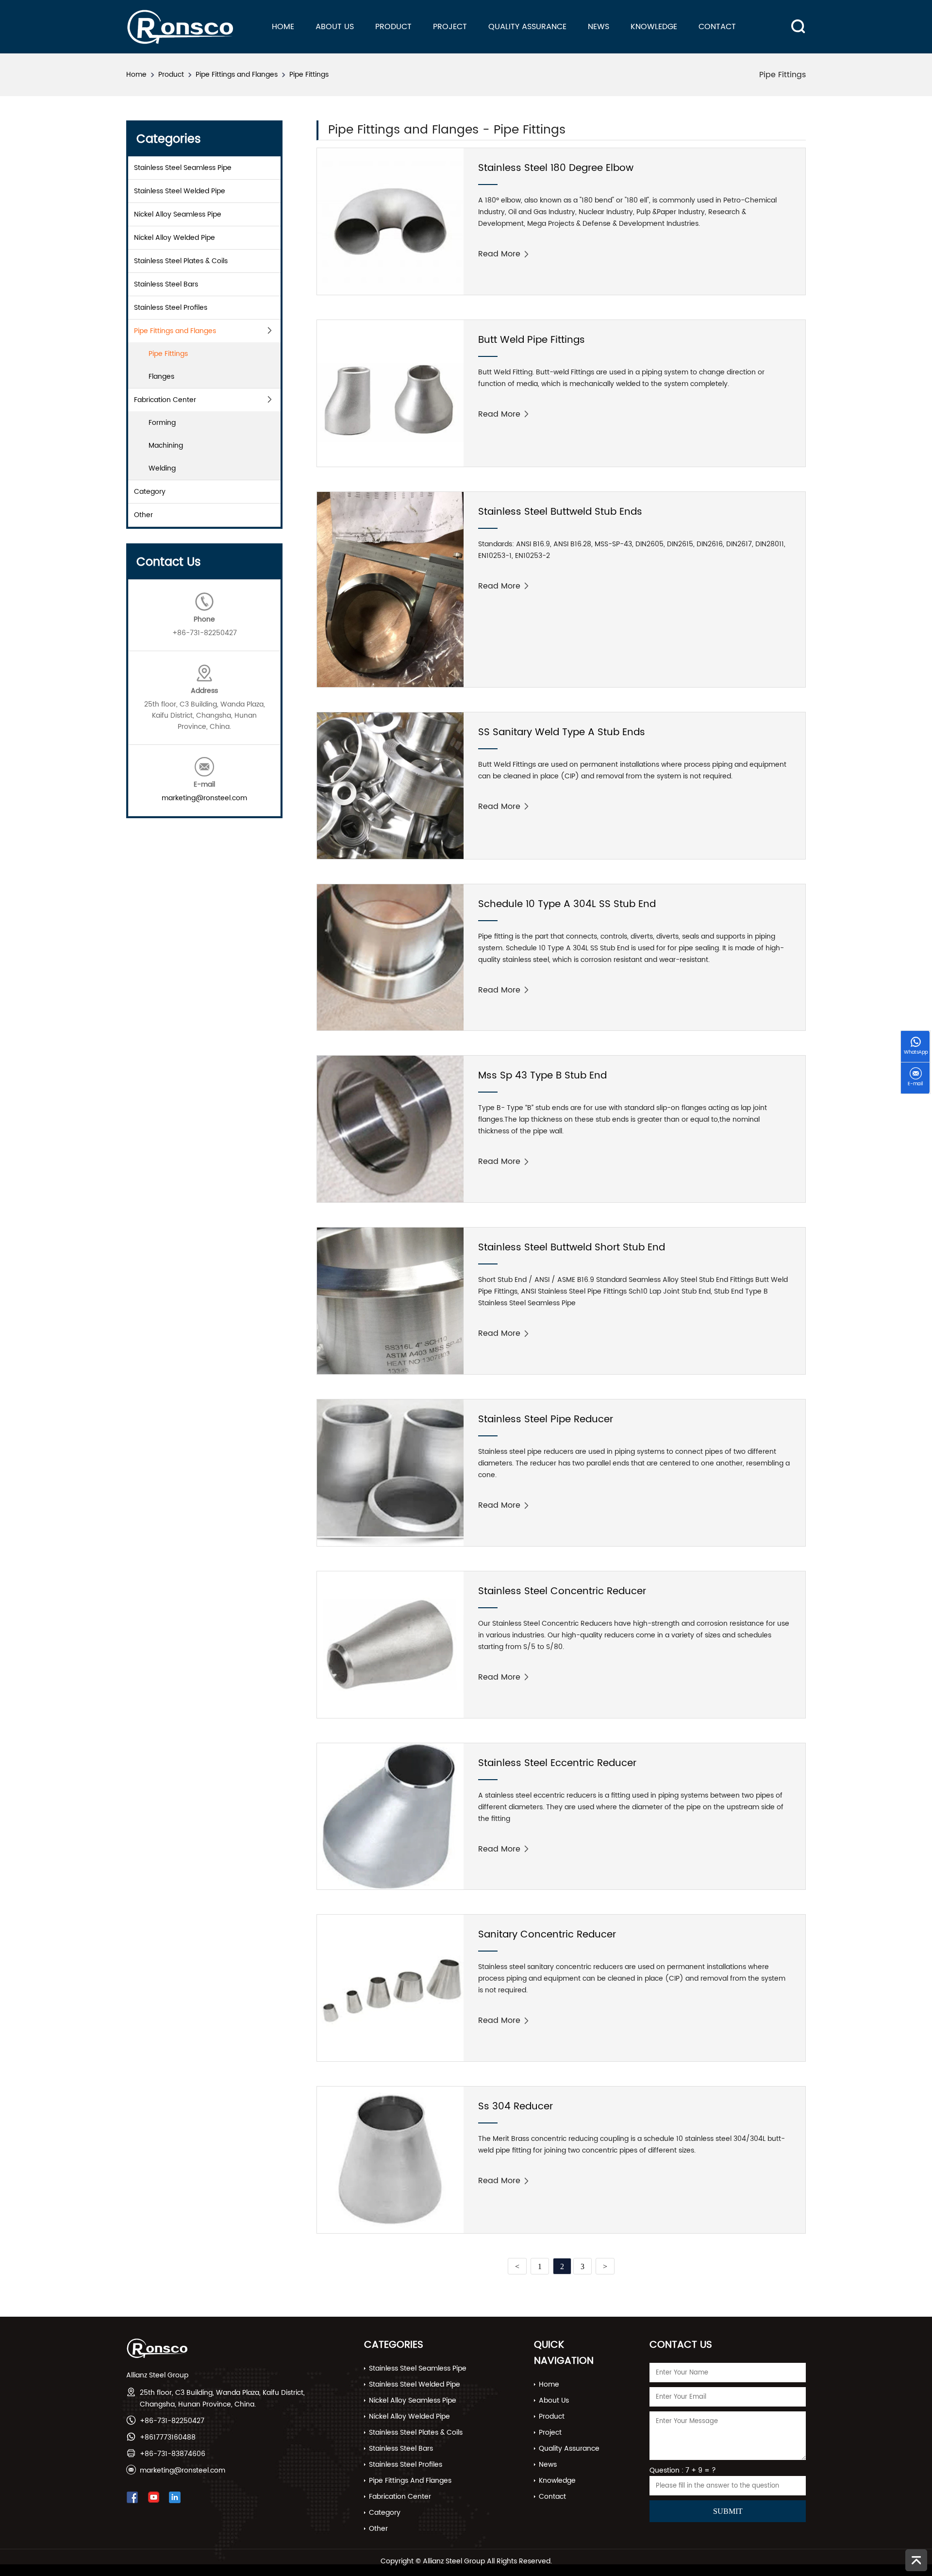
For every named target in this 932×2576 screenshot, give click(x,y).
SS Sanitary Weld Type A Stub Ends (562, 732)
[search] (792, 19)
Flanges (161, 377)
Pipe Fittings (309, 75)
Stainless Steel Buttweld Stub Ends (560, 512)
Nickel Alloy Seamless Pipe (178, 214)
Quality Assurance (527, 27)
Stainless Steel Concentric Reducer (562, 1591)
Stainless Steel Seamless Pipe (183, 168)
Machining (166, 446)
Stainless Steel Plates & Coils (181, 261)
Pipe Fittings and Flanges (237, 75)
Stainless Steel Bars (166, 284)
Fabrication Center (165, 400)
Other (143, 515)
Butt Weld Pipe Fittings (532, 340)
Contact (717, 27)
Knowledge (654, 27)
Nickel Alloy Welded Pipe (175, 238)
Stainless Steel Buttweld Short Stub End (572, 1248)
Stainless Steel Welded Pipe (180, 191)
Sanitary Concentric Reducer (547, 1935)
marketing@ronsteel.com (204, 798)
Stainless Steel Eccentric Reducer (557, 1763)
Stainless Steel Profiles (171, 308)
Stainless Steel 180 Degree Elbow (556, 168)
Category (150, 492)
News (599, 27)
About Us (335, 27)
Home (283, 27)
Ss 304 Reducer (516, 2107)
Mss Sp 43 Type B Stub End (542, 1076)
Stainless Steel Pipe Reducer (546, 1420)
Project (450, 27)
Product (393, 27)
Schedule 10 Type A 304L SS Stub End (567, 904)
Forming (162, 423)
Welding (162, 468)
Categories (394, 2345)
